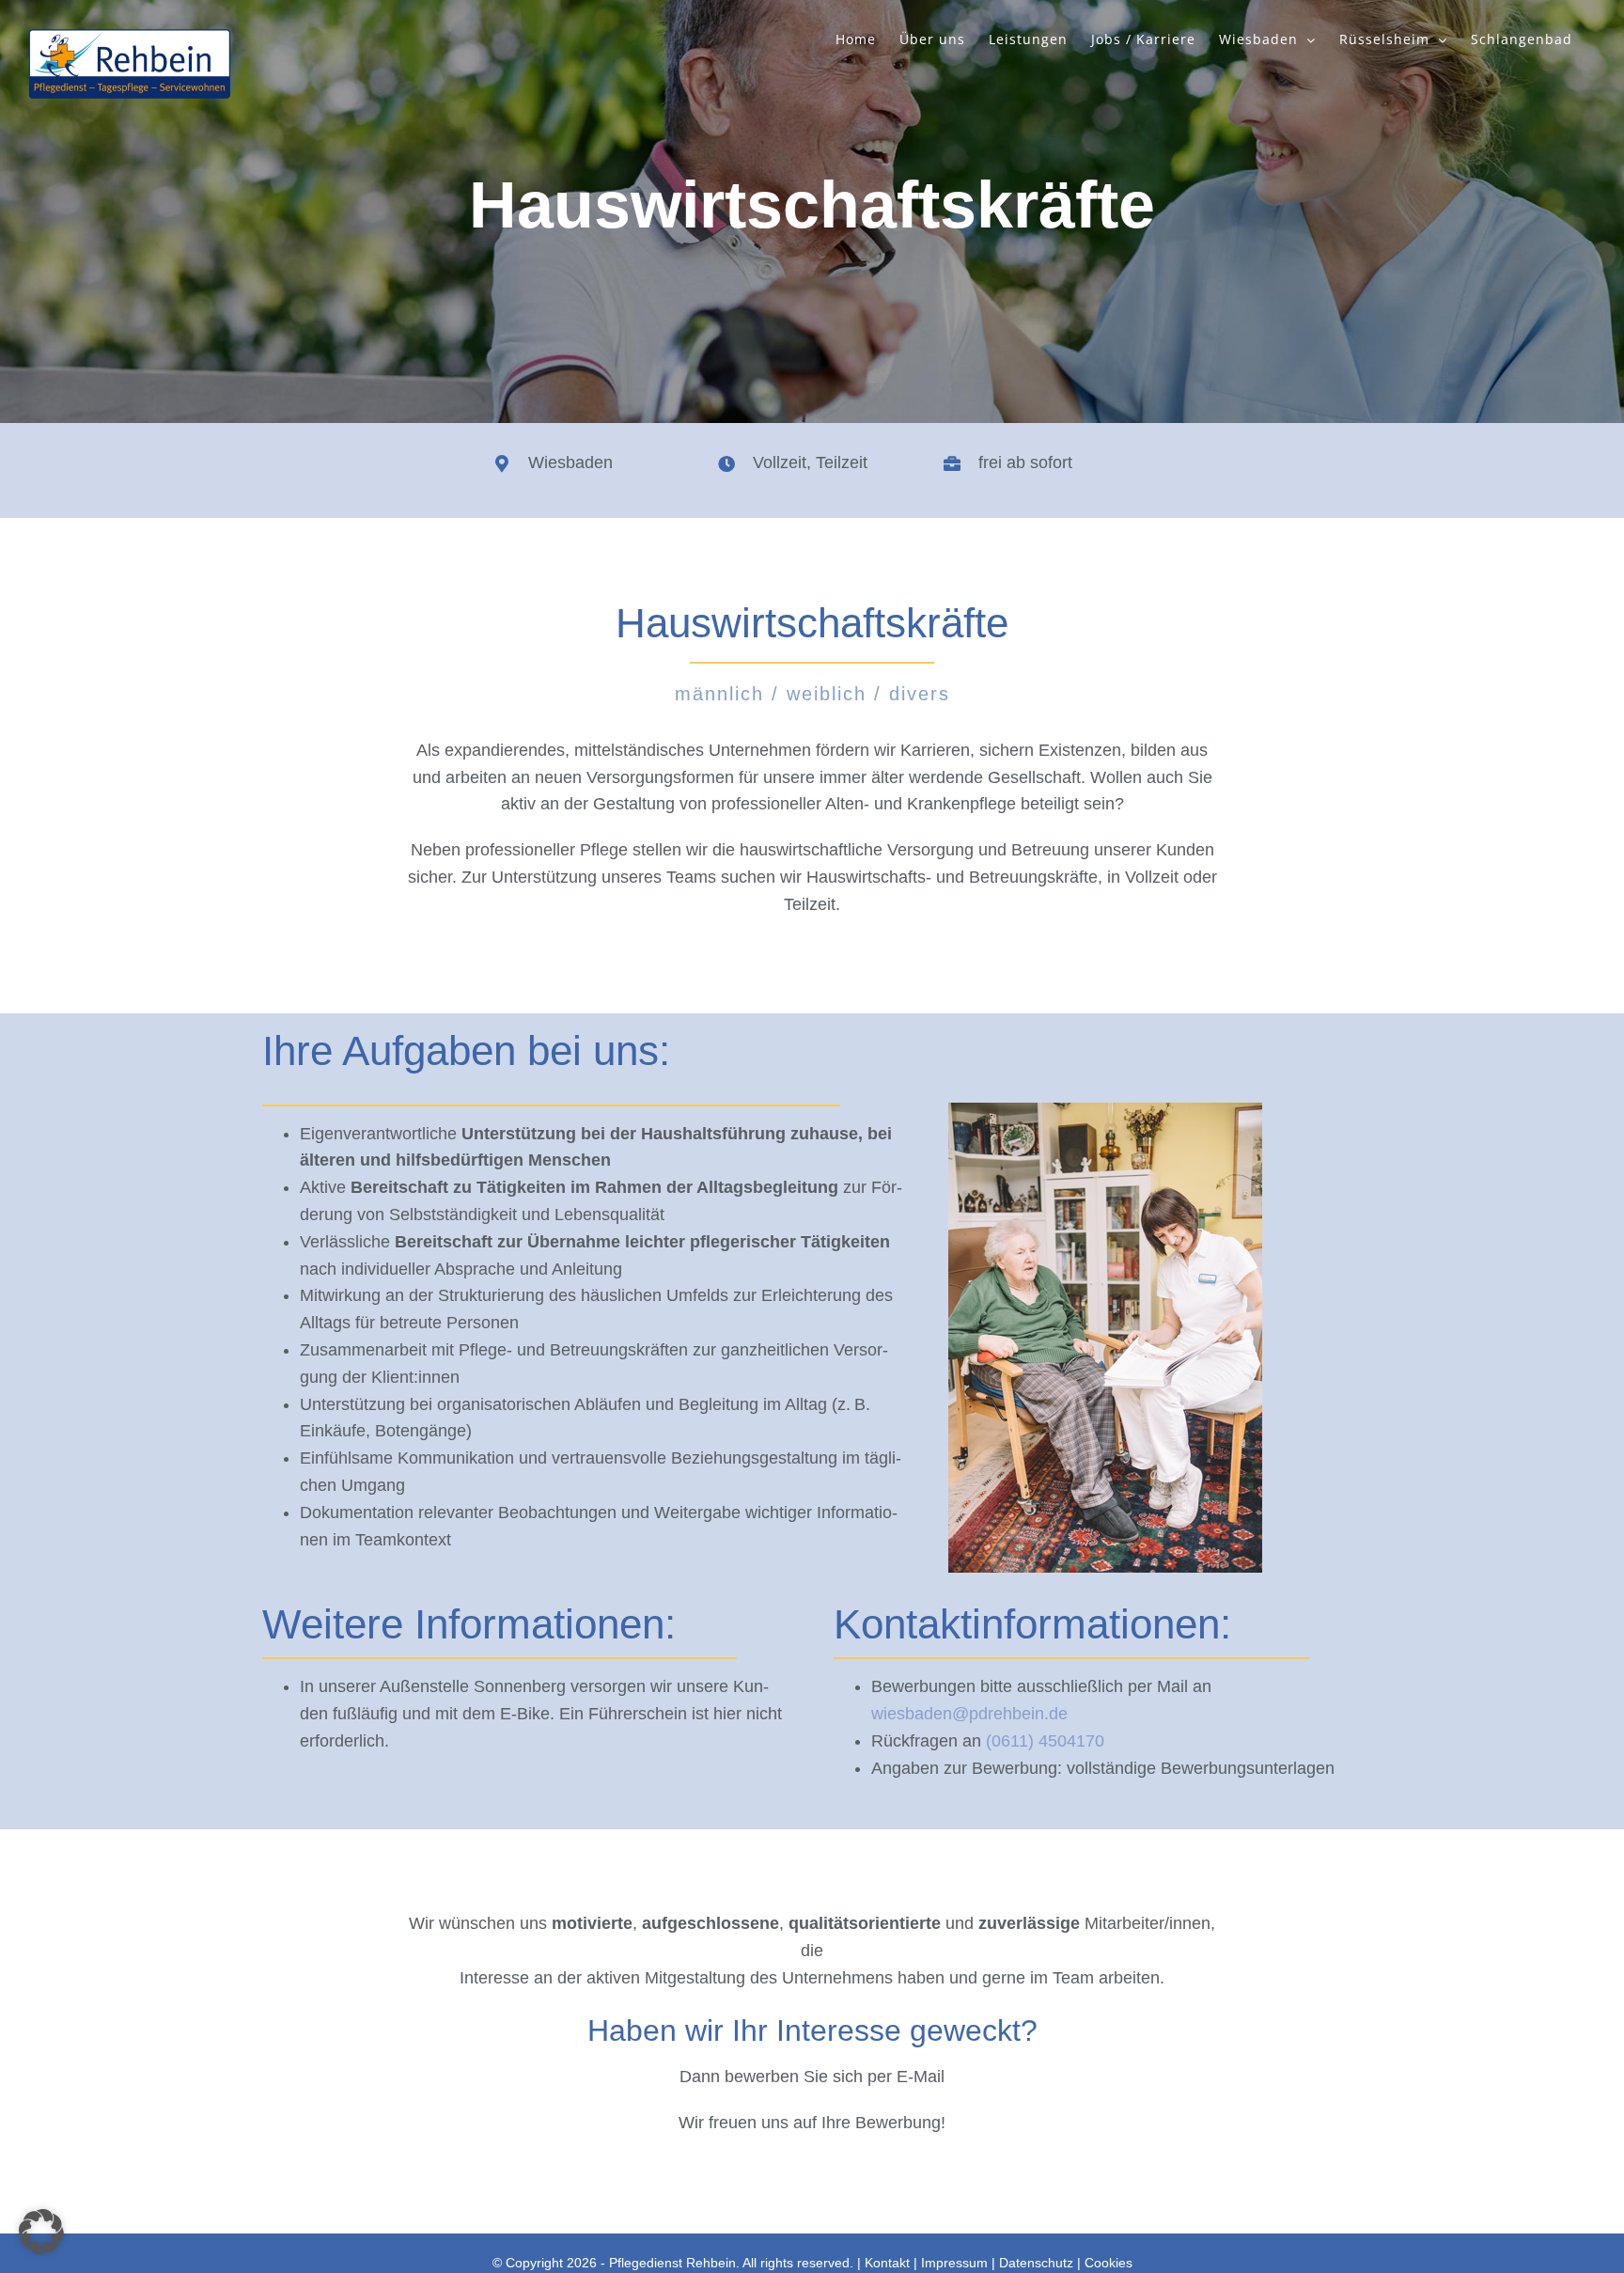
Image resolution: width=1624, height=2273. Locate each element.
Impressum (954, 2263)
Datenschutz (1036, 2263)
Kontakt (887, 2263)
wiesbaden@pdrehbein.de (969, 1714)
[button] (41, 2232)
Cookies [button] (1109, 2263)
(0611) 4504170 (1045, 1741)
